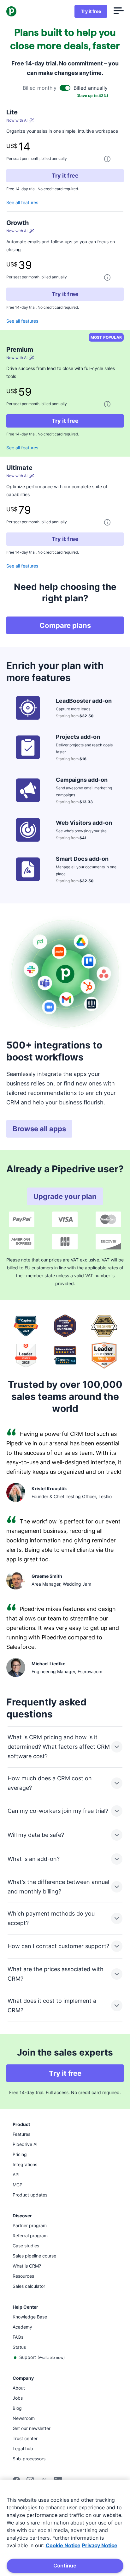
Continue (65, 2566)
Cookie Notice (63, 2545)
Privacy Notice (100, 2545)
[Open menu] (119, 11)
